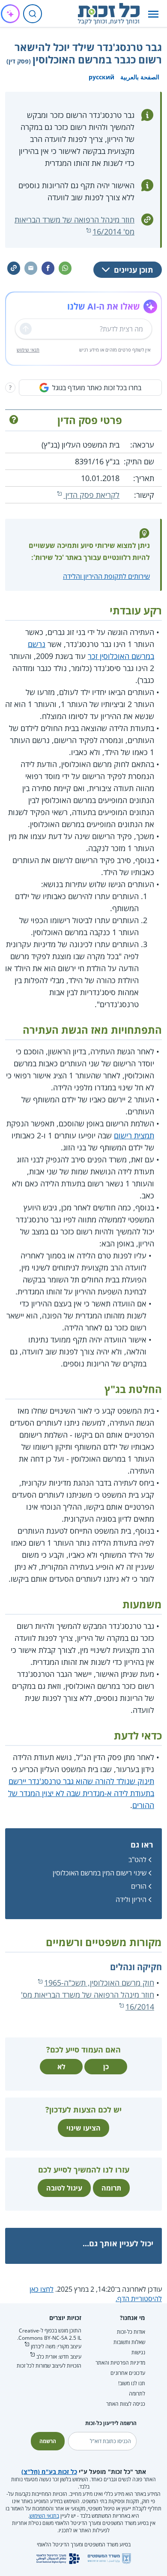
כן (106, 2067)
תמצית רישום (134, 1135)
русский (101, 77)
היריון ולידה (131, 1899)
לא (61, 2067)
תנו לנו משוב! (132, 2383)
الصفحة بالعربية (140, 77)
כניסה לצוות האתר (126, 2404)
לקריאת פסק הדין (91, 495)
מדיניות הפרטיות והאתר (120, 2363)
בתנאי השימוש (44, 2516)
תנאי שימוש (28, 350)
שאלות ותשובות (129, 2342)
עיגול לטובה (64, 2188)
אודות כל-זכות (131, 2332)
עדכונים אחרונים (128, 2373)
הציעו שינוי (83, 2128)
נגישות (138, 2352)
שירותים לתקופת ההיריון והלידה (106, 576)
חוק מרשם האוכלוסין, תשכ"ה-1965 (99, 1983)
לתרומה (137, 2394)
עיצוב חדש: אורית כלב (59, 2357)
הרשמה (48, 2441)
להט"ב (137, 1860)
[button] (153, 14)
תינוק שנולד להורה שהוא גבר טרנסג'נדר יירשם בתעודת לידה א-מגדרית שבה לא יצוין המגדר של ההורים (81, 1793)
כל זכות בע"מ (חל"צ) (49, 2472)
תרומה (111, 2188)
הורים (139, 1886)
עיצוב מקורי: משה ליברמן (56, 2346)
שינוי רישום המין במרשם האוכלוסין (100, 1873)
